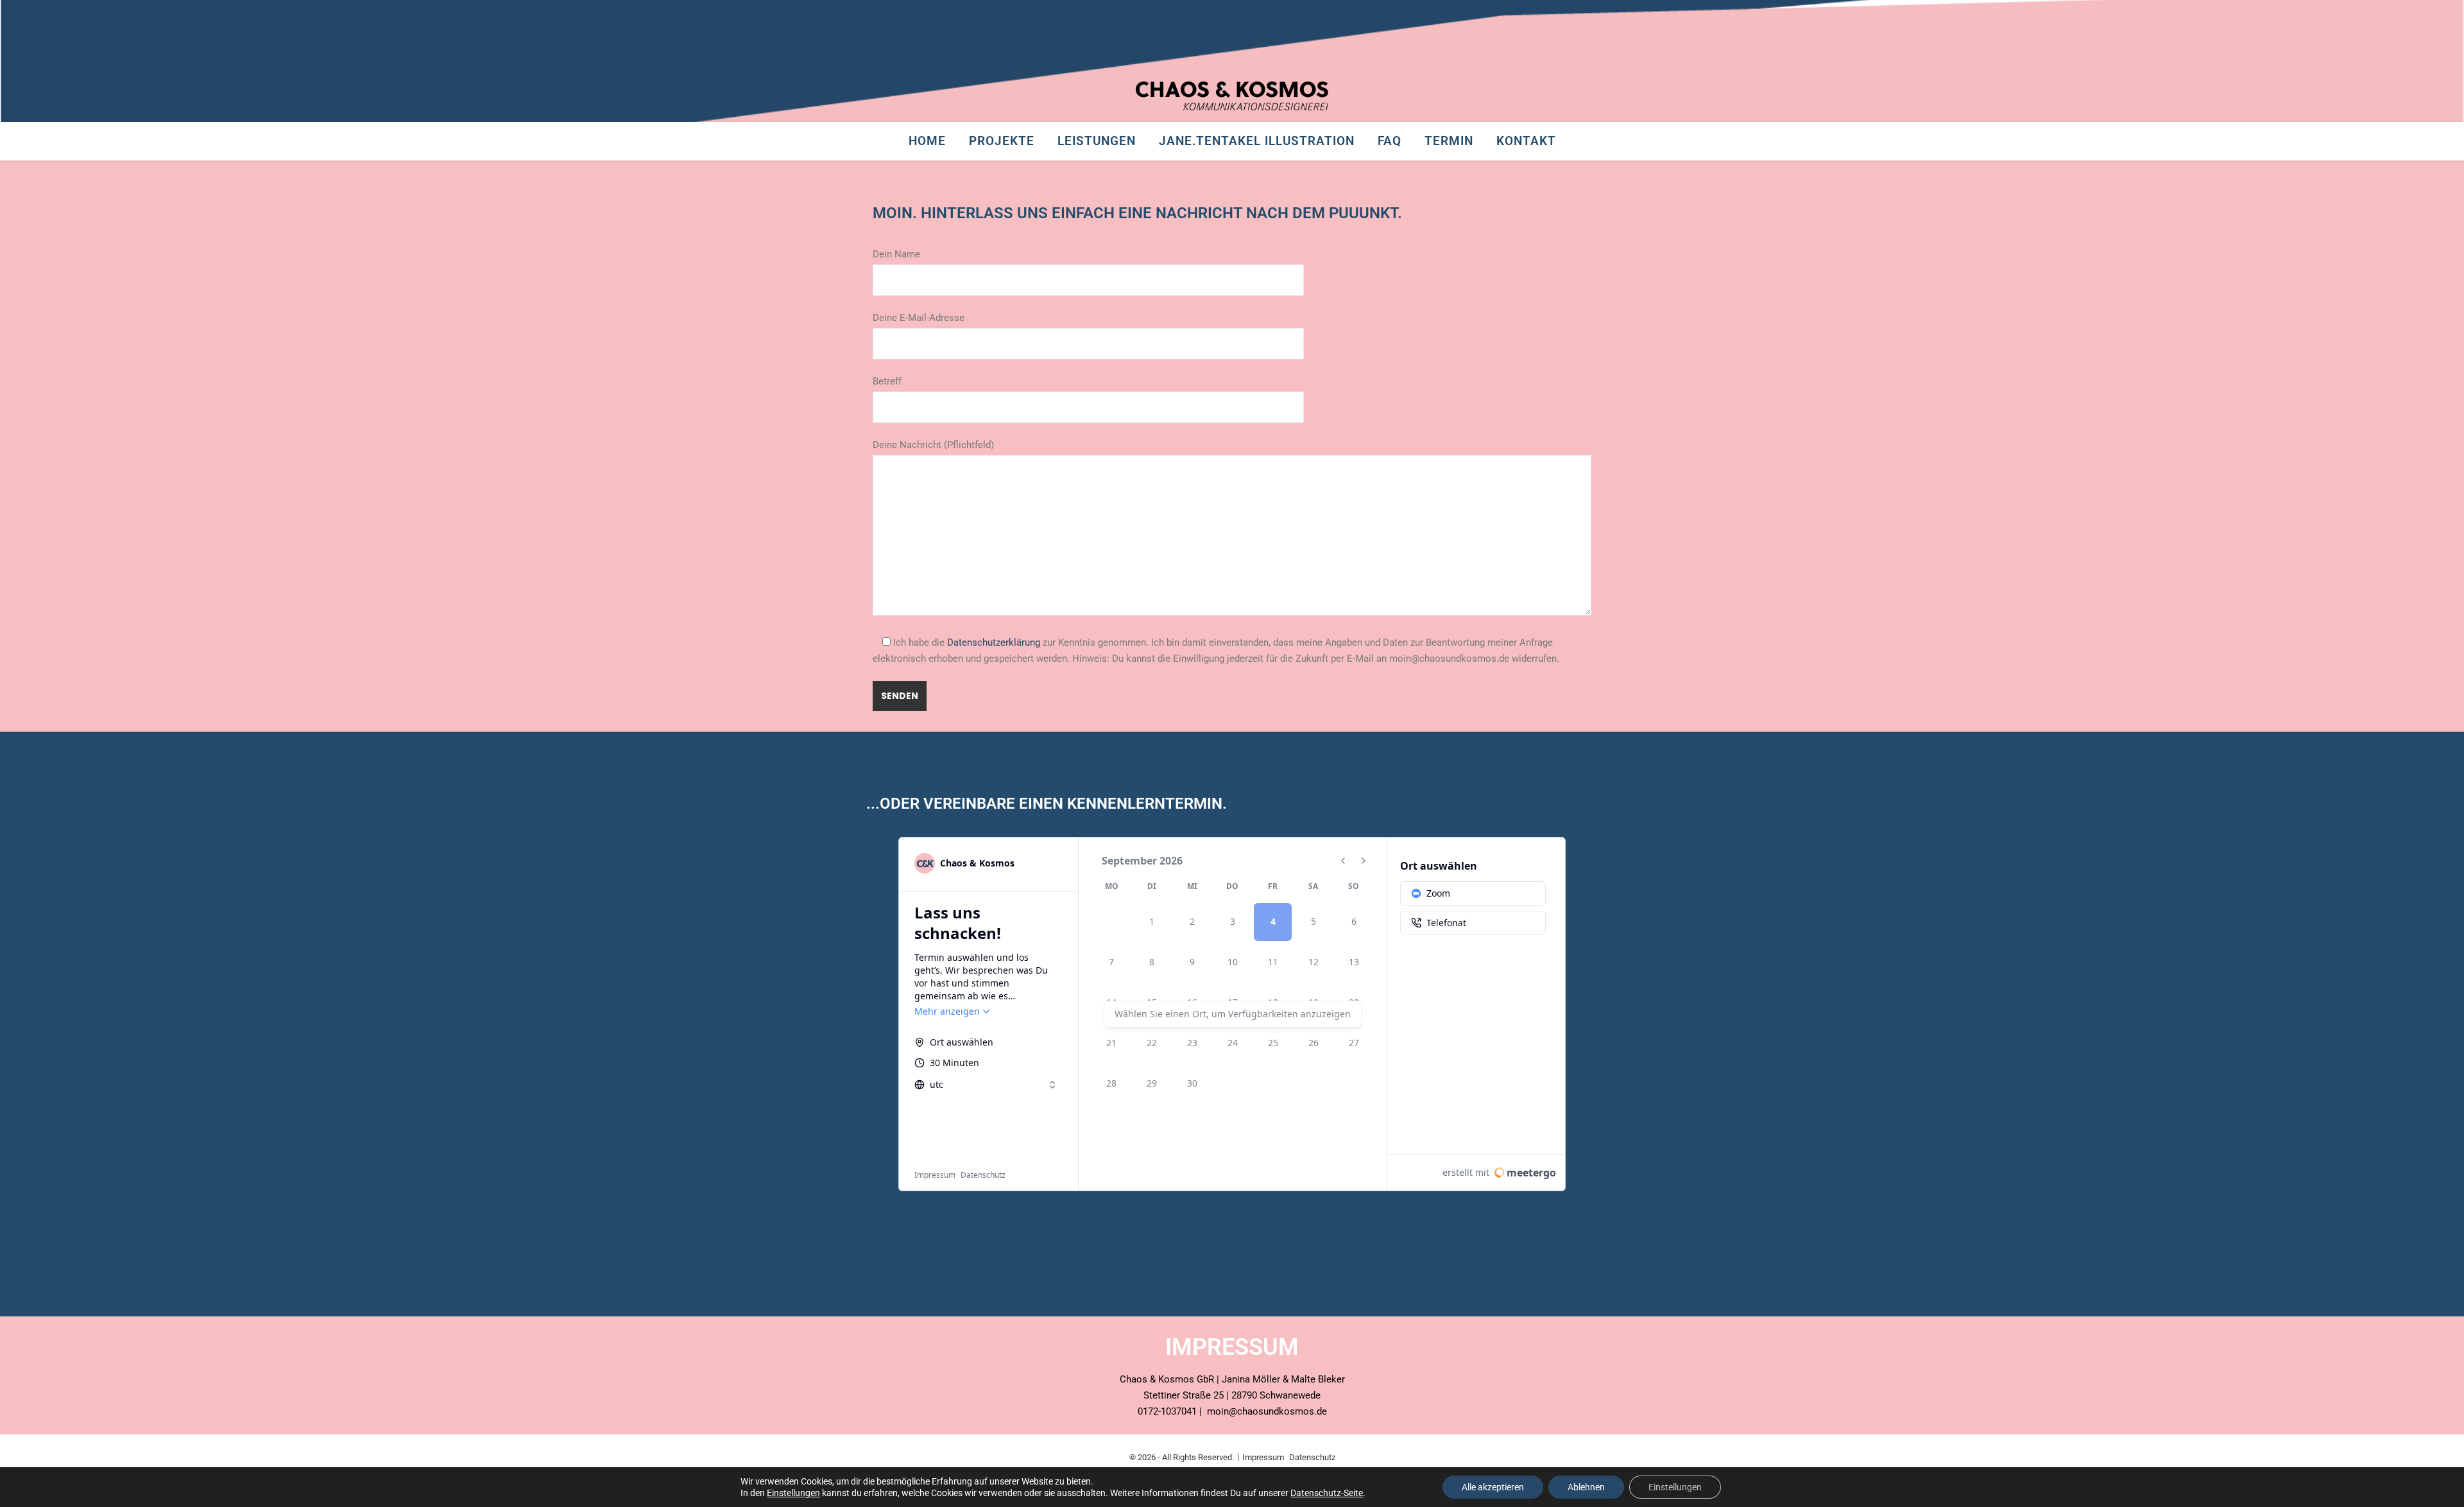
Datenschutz (1312, 1457)
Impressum (1263, 1457)
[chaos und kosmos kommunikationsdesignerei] (1232, 96)
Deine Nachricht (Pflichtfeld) (933, 445)
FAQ (1390, 141)
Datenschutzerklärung (994, 642)
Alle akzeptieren (1493, 1487)
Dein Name (896, 254)
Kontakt (1526, 141)
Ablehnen (1586, 1487)
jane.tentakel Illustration (1257, 141)
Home (927, 141)
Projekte (1002, 141)
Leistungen (1097, 141)
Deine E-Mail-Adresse (919, 318)
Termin (1449, 141)
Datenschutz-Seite (1327, 1493)
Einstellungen (793, 1493)
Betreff (887, 381)
